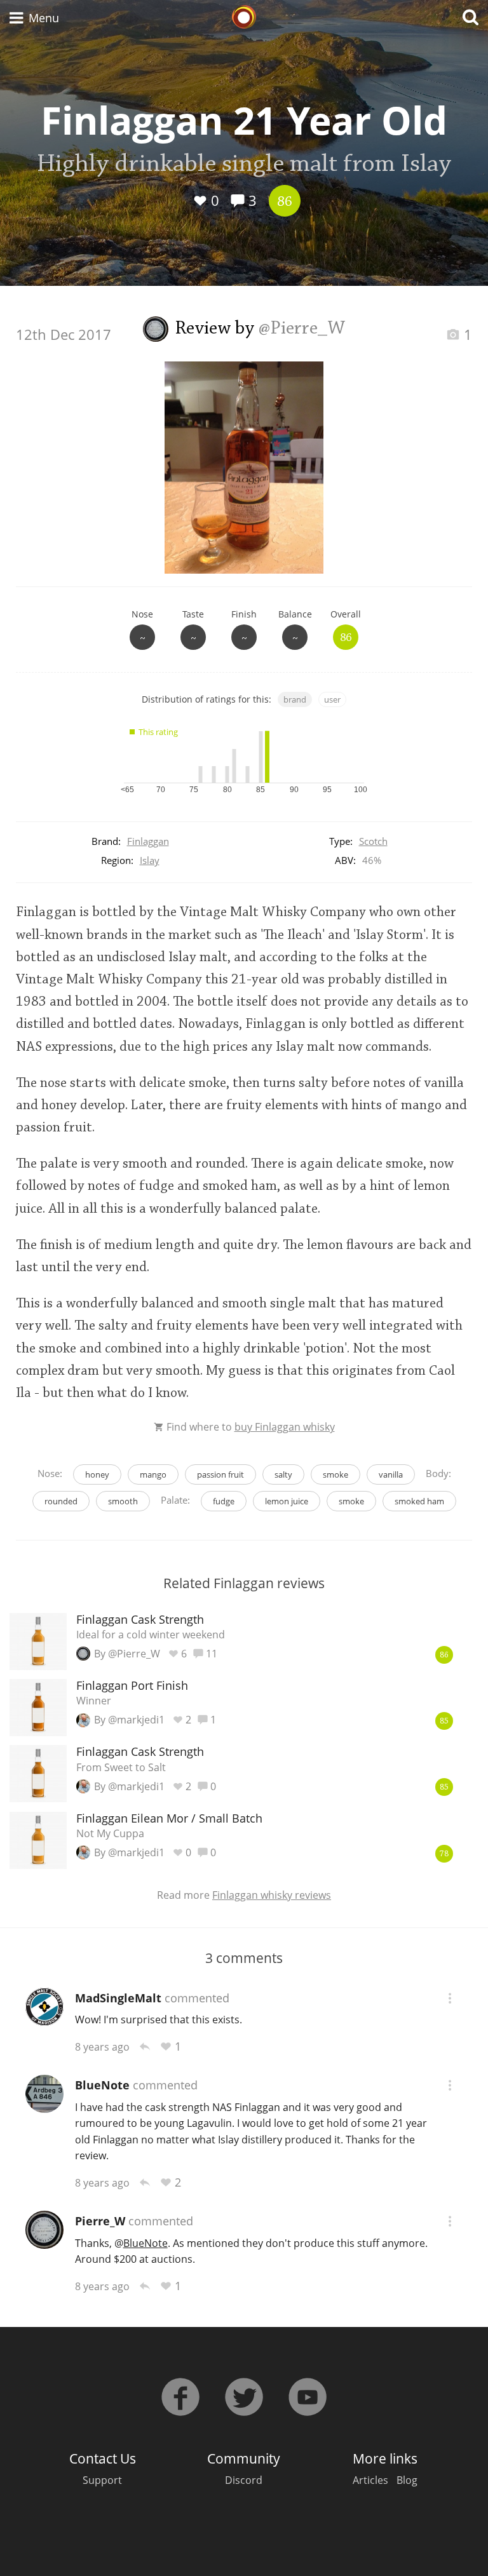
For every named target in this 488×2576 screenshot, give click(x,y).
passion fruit (220, 1474)
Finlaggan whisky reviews (272, 1895)
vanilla (391, 1474)
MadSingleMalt (118, 1998)
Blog (407, 2480)
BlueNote (102, 2085)
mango (153, 1474)
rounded (61, 1501)
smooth (123, 1501)
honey (97, 1474)
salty (283, 1474)
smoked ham (419, 1501)
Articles (370, 2480)
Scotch (373, 841)
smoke (335, 1474)
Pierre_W (100, 2221)
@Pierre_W (302, 329)
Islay (150, 860)
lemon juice (287, 1501)
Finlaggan (148, 841)
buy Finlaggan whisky (285, 1427)
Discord (244, 2480)
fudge (224, 1501)
